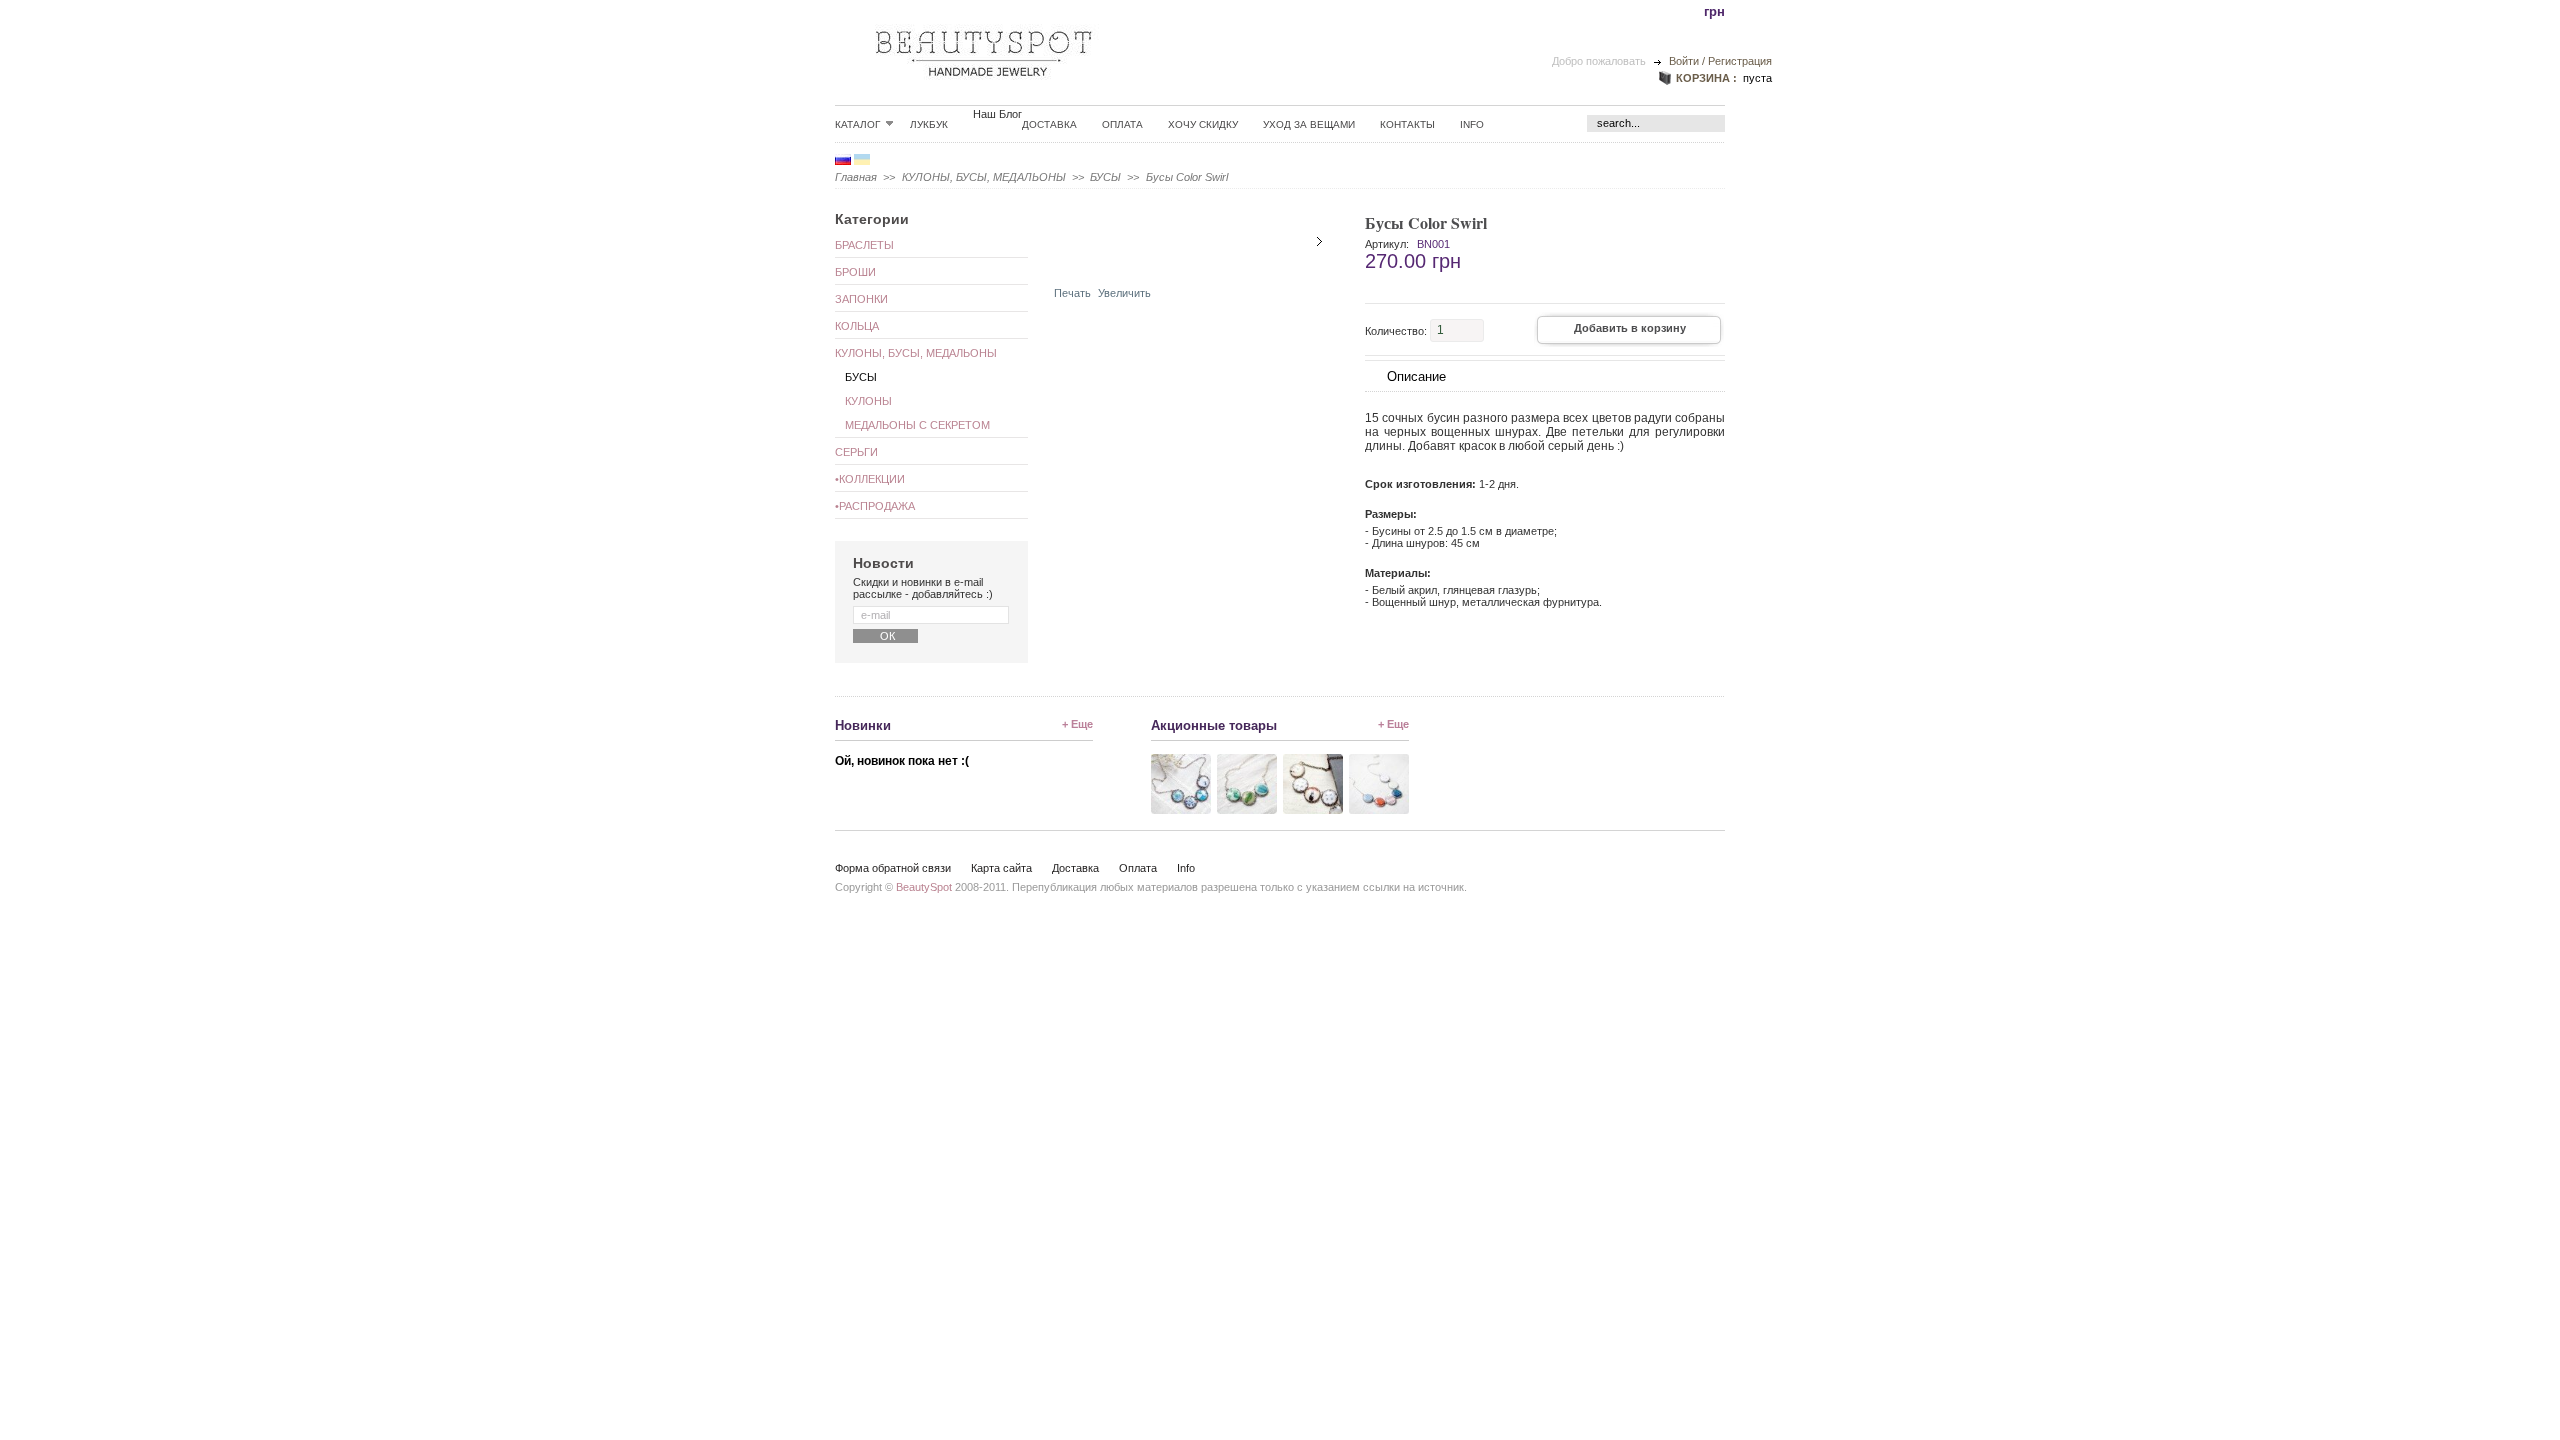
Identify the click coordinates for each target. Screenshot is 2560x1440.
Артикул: (1387, 244)
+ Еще (1077, 724)
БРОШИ (855, 272)
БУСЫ (1105, 177)
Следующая (1319, 241)
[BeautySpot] (984, 91)
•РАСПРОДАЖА (875, 506)
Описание (1416, 376)
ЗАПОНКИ (861, 299)
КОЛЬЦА (857, 326)
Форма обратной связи (893, 868)
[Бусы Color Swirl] (1113, 263)
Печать (1072, 293)
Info (1472, 124)
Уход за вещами (1309, 124)
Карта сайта (1001, 868)
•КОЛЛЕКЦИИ (870, 479)
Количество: (1396, 330)
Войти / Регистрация (1720, 61)
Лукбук (929, 124)
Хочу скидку (1203, 124)
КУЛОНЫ (868, 401)
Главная (856, 177)
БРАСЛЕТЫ (864, 245)
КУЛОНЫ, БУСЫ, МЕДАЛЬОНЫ (984, 177)
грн (1714, 11)
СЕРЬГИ (856, 452)
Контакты (1407, 124)
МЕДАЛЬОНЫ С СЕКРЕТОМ (917, 425)
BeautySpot (924, 887)
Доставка (1049, 124)
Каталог (857, 124)
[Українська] (862, 161)
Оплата (1122, 124)
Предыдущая (1067, 241)
